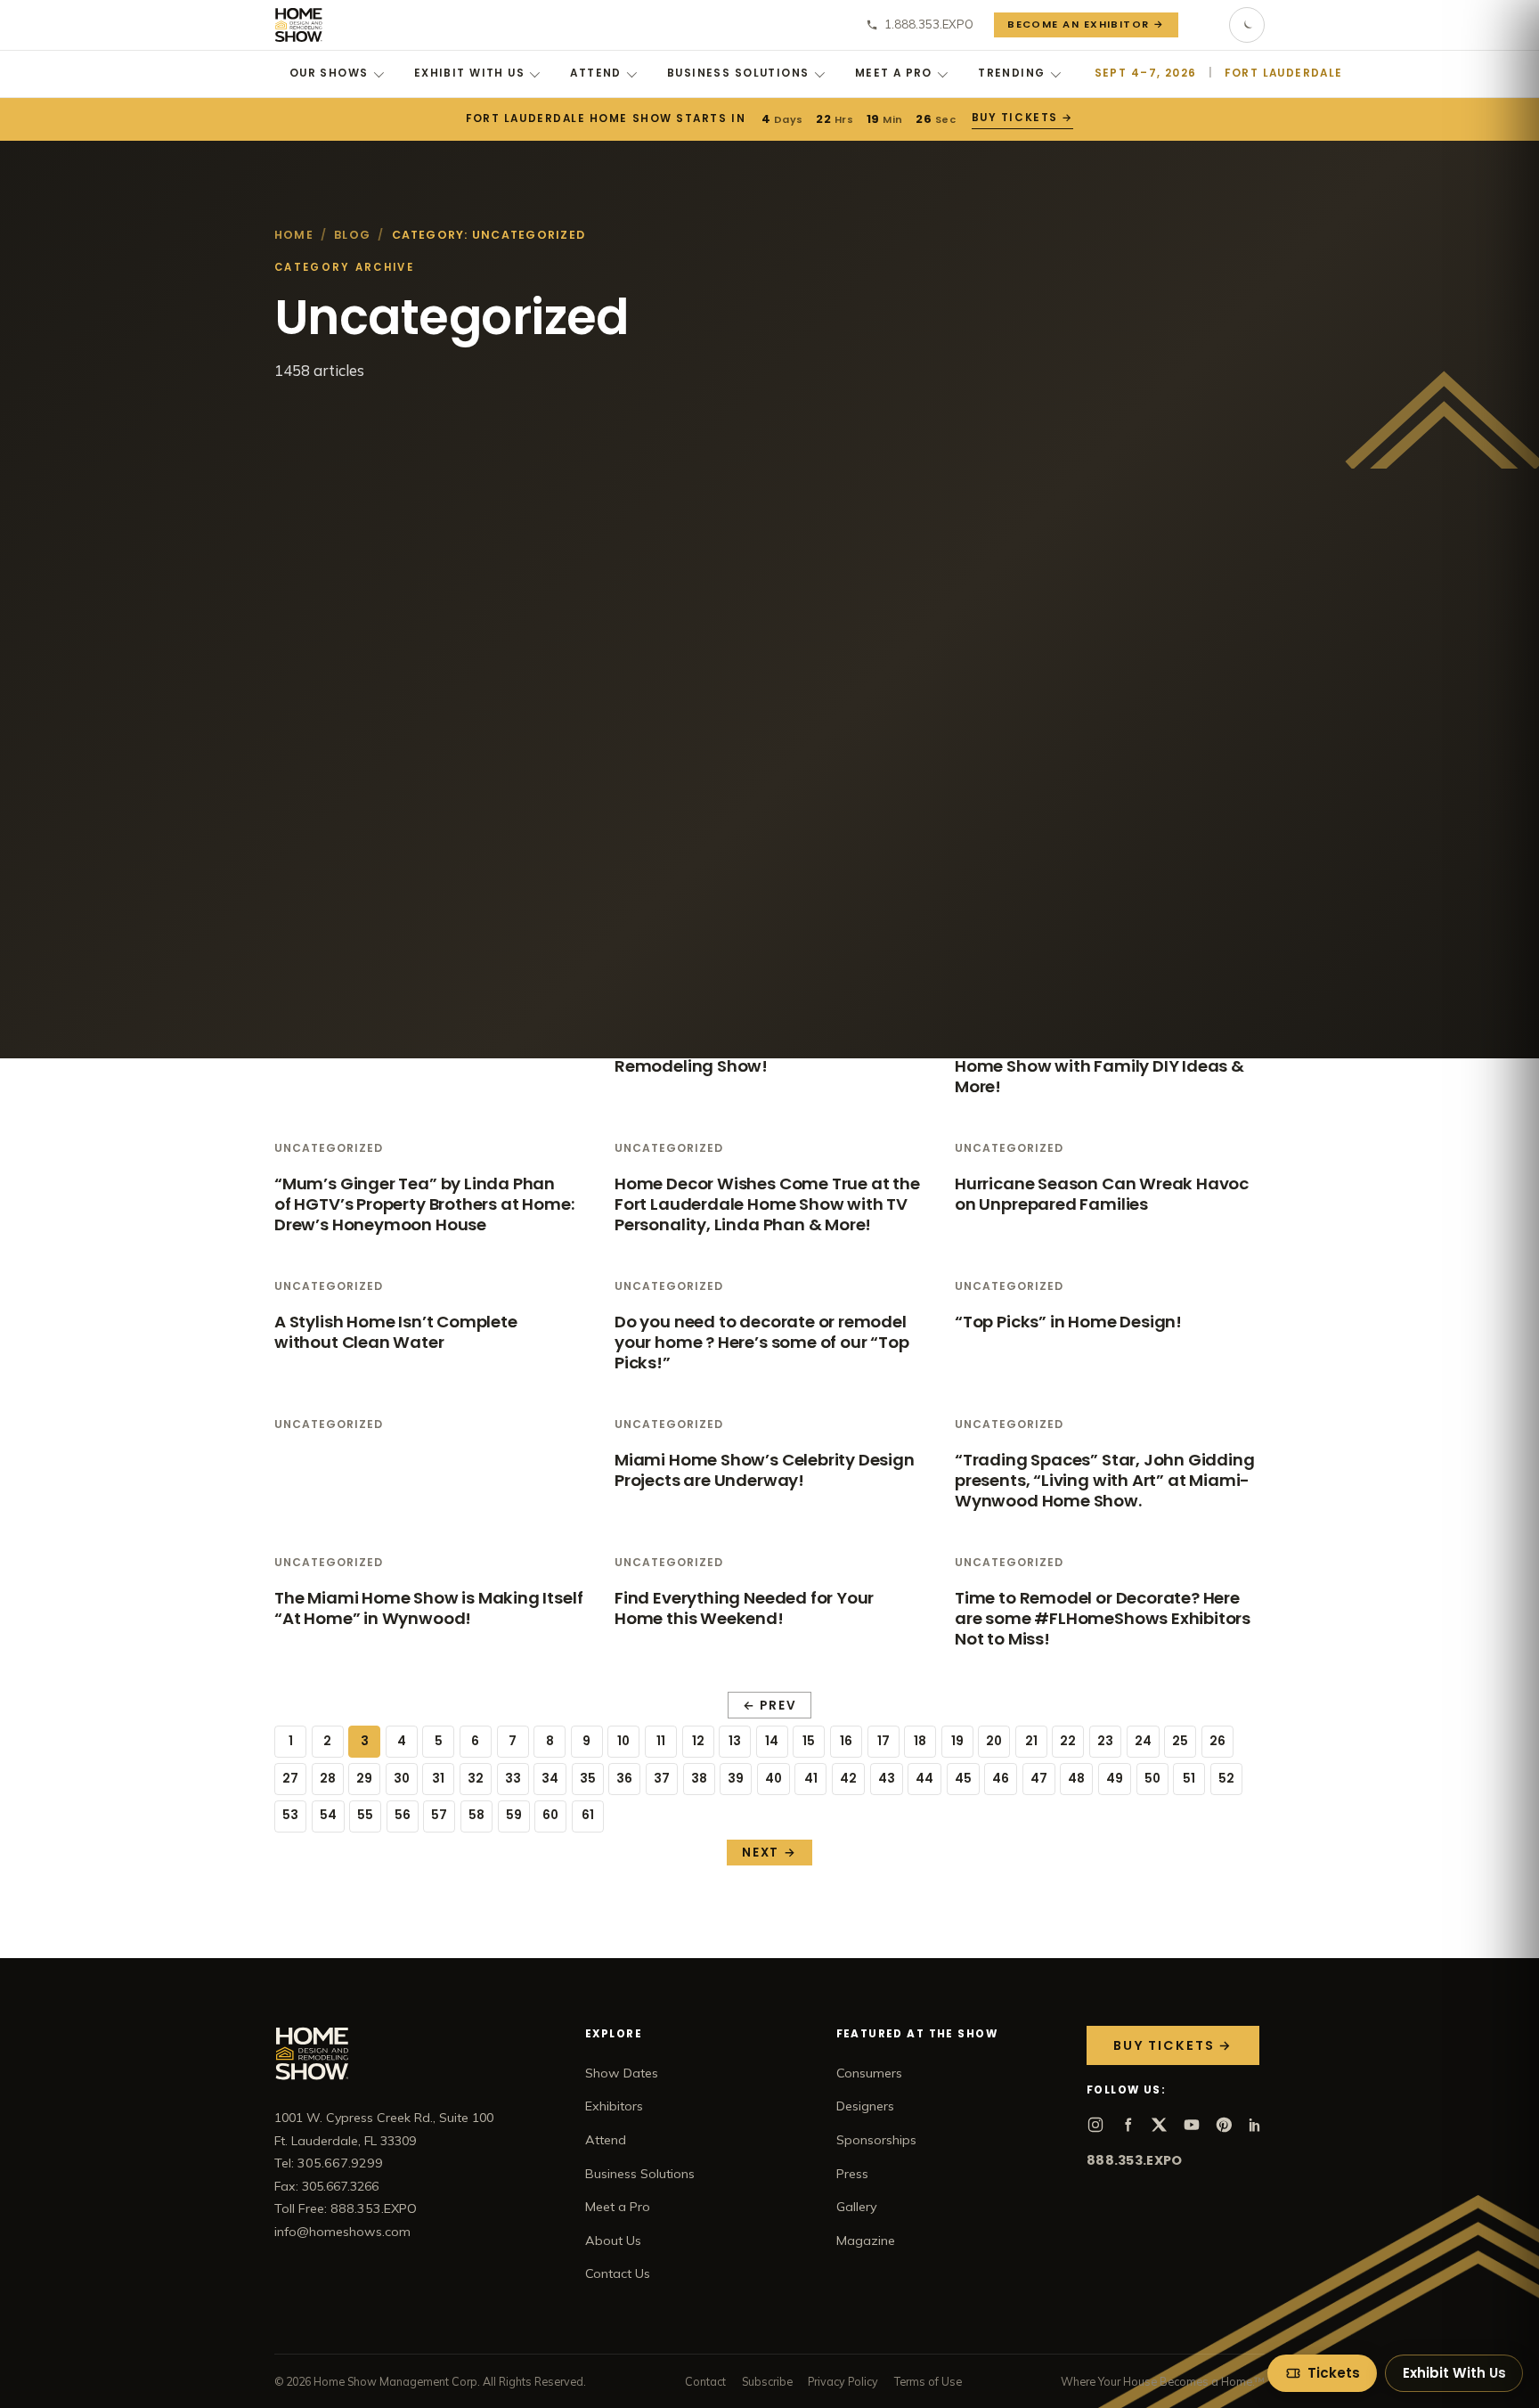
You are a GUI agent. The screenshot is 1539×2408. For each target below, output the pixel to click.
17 (883, 1741)
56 (403, 1815)
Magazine (866, 2241)
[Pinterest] (1224, 2125)
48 (1076, 1779)
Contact (705, 2381)
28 (328, 1779)
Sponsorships (876, 2140)
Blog (352, 235)
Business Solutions (738, 73)
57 (439, 1815)
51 (1189, 1779)
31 (438, 1779)
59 (514, 1815)
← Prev (770, 1706)
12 (698, 1741)
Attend (596, 73)
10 (623, 1741)
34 (550, 1779)
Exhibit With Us (469, 73)
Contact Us (618, 2273)
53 (290, 1815)
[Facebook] (1128, 2125)
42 (848, 1779)
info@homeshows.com (342, 2232)
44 (924, 1779)
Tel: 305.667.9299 (329, 2163)
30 (402, 1779)
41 (811, 1779)
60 (550, 1815)
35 (588, 1779)
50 (1152, 1779)
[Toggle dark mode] (1247, 25)
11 (661, 1741)
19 (957, 1741)
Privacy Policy (843, 2381)
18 (920, 1741)
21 (1031, 1741)
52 (1226, 1779)
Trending (1011, 73)
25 (1180, 1741)
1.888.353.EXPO (929, 24)
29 (364, 1779)
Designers (865, 2106)
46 (1001, 1779)
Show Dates (622, 2073)
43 (887, 1779)
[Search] (1204, 25)
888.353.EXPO (1134, 2160)
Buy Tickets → (1022, 118)
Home (294, 235)
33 (513, 1779)
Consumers (869, 2073)
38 (699, 1779)
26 (1217, 1741)
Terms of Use (928, 2381)
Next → (769, 1853)
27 (290, 1779)
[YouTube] (1192, 2125)
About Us (613, 2241)
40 (774, 1779)
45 (963, 1779)
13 (735, 1741)
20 (994, 1741)
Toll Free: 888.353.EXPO (346, 2208)
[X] (1160, 2125)
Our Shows (329, 73)
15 (809, 1741)
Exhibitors (614, 2106)
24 (1143, 1741)
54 (328, 1815)
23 (1105, 1741)
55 (365, 1815)
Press (852, 2174)
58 (476, 1815)
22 (1068, 1741)
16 (846, 1741)
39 (736, 1779)
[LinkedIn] (1256, 2125)
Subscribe (767, 2381)
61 (588, 1815)
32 (476, 1779)
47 (1039, 1779)
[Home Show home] (299, 25)
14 (772, 1741)
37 (662, 1779)
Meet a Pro (894, 73)
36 (624, 1779)
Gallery (857, 2207)
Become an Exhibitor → (1086, 24)
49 (1115, 1779)
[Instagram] (1095, 2125)
